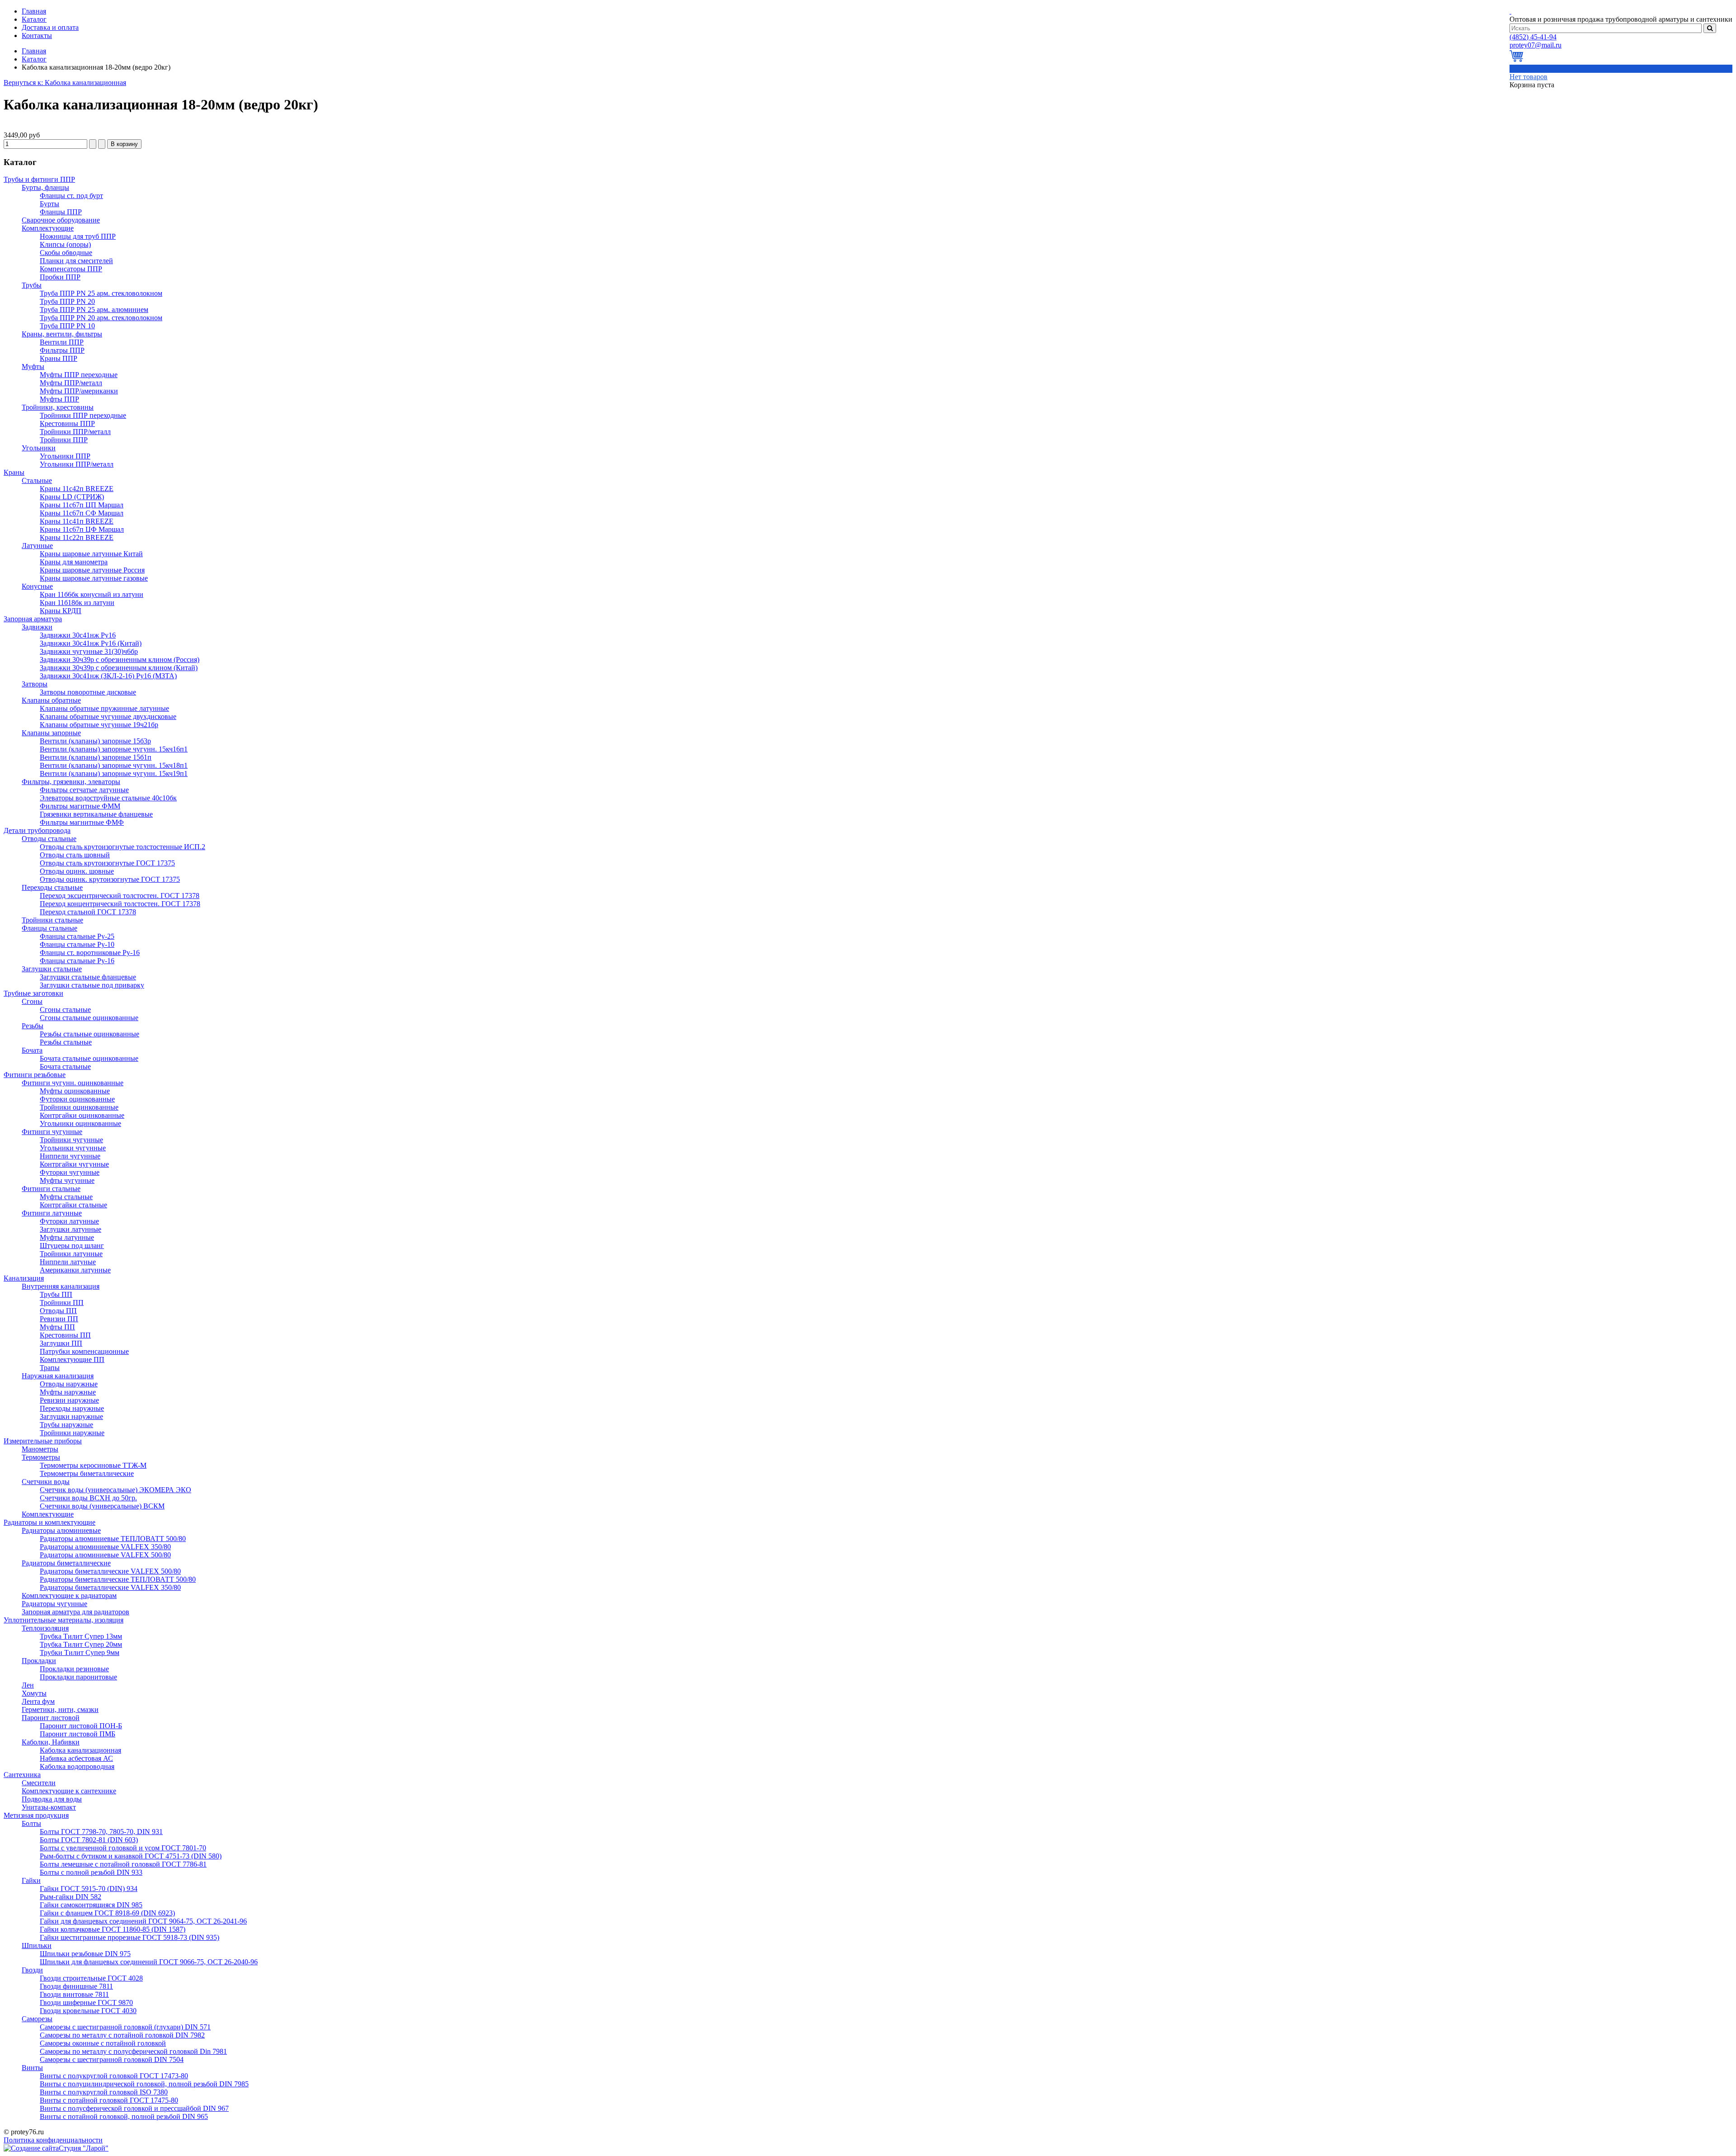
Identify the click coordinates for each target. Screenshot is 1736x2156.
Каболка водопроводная (77, 1766)
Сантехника (22, 1775)
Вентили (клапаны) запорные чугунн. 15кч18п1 (114, 765)
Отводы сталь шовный (75, 855)
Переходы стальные (52, 887)
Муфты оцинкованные (75, 1091)
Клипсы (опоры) (65, 244)
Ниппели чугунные (70, 1156)
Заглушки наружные (71, 1416)
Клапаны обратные (51, 700)
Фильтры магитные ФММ (80, 806)
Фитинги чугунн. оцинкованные (73, 1083)
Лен (28, 1685)
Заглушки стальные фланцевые (88, 977)
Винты (32, 2068)
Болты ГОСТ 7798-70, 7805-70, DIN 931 (101, 1832)
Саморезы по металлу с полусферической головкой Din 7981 (133, 2051)
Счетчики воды (46, 1482)
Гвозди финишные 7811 (76, 1986)
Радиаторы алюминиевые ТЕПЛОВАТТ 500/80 (113, 1539)
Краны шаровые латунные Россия (92, 570)
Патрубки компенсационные (84, 1351)
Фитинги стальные (51, 1189)
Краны (14, 472)
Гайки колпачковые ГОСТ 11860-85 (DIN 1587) (113, 1929)
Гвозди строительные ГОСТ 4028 (91, 1978)
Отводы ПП (58, 1311)
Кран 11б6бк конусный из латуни (92, 594)
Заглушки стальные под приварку (92, 985)
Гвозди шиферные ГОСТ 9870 (86, 2002)
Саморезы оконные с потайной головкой (103, 2043)
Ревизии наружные (69, 1400)
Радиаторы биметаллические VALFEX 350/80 (110, 1587)
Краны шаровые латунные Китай (91, 554)
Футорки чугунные (70, 1172)
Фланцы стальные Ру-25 (77, 936)
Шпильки (37, 1946)
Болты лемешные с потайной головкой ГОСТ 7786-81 (123, 1864)
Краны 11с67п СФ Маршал (82, 513)
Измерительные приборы (43, 1441)
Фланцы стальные (50, 928)
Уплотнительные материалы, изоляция (64, 1620)
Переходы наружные (72, 1408)
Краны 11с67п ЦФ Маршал (82, 529)
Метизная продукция (36, 1815)
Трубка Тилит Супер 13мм (81, 1636)
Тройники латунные (71, 1254)
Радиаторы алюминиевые (61, 1530)
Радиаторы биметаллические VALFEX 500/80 (110, 1571)
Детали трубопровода (37, 830)
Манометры (40, 1449)
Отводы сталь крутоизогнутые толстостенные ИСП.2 (123, 847)
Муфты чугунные (67, 1180)
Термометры (41, 1457)
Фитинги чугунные (52, 1132)
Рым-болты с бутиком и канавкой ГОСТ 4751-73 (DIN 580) (131, 1856)
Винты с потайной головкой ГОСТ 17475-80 (109, 2100)
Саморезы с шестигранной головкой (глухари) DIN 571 (125, 2027)
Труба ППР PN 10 (67, 326)
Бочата (32, 1050)
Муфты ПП (57, 1327)
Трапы (50, 1368)
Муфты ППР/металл (71, 383)
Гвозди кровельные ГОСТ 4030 (88, 2011)
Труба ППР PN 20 (67, 301)
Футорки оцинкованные (77, 1099)
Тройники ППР (64, 440)
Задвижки (37, 627)
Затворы (35, 684)
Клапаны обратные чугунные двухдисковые (108, 716)
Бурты (50, 204)
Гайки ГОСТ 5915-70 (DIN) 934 (89, 1889)
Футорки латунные (69, 1221)
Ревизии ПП (59, 1319)
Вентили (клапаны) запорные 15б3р (95, 741)
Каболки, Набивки (51, 1742)
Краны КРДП (61, 611)
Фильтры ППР (62, 350)
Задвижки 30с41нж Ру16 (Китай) (91, 643)
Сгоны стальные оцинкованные (89, 1018)
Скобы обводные (66, 253)
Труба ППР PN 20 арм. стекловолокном (101, 318)
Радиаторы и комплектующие (50, 1522)
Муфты (33, 366)
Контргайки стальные (73, 1205)
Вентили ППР (62, 342)
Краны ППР (59, 358)
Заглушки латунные (71, 1229)
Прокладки (39, 1661)
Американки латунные (75, 1270)
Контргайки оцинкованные (82, 1115)
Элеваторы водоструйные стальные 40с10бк (108, 798)
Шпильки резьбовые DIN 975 (85, 1954)
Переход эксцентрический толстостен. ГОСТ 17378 (120, 896)
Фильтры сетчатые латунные (84, 790)
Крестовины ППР (67, 423)
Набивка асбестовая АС (76, 1758)
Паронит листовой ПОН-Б (81, 1726)
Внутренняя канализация (61, 1286)
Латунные (37, 546)
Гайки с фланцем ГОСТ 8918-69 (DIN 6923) (107, 1913)
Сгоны (32, 1001)
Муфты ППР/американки (79, 391)
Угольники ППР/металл (77, 464)
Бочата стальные (65, 1066)
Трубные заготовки (33, 993)
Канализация (24, 1278)
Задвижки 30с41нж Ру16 (78, 635)
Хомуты (34, 1693)
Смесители (39, 1783)
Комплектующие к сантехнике (69, 1791)
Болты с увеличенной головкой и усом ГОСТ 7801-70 (123, 1848)
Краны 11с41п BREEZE (77, 521)
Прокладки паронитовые (78, 1677)
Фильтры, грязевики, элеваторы (71, 782)
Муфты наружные (68, 1392)
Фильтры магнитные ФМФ (82, 822)
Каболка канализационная (80, 1750)
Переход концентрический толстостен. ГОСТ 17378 (120, 904)
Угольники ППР (65, 456)
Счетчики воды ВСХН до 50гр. (88, 1498)
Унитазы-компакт (49, 1807)
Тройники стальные (52, 920)
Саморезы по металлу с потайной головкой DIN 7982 (122, 2035)
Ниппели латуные (68, 1262)
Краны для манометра (74, 562)
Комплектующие (48, 228)
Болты (31, 1823)
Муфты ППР (59, 399)
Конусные (37, 586)
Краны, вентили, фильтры (62, 334)
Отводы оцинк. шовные (77, 871)
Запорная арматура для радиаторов (75, 1612)
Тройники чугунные (71, 1140)
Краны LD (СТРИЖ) (72, 497)
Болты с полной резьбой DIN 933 (91, 1872)
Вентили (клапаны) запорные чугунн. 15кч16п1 (114, 749)
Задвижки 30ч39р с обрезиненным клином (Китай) (119, 668)
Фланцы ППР (61, 212)
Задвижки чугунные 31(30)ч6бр (89, 651)
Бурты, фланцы (45, 187)
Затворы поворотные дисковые (88, 692)
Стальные (37, 480)
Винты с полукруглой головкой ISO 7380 (104, 2092)
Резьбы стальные (66, 1042)
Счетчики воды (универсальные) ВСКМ (102, 1506)
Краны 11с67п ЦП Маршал (82, 505)
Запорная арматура (33, 619)
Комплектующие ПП (72, 1359)
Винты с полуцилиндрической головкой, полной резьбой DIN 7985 (144, 2084)
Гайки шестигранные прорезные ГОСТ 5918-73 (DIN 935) (130, 1937)
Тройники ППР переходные (83, 415)
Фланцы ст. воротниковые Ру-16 (90, 953)
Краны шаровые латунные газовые (94, 578)
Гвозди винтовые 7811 (74, 1994)
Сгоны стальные (65, 1009)
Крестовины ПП (65, 1335)
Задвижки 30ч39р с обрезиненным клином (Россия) (120, 660)
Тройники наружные (72, 1433)
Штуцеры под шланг (72, 1246)
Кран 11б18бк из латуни (77, 603)
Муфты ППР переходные (79, 375)
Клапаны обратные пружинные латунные (104, 708)
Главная (34, 51)
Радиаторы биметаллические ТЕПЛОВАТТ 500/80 (118, 1579)
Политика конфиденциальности (53, 2140)
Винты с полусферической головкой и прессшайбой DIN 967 (134, 2108)
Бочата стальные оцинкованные (89, 1058)
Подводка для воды (52, 1799)
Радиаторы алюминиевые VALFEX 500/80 (105, 1555)
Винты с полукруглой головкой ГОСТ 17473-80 (114, 2076)
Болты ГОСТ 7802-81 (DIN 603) (89, 1840)
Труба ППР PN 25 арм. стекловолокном (101, 293)
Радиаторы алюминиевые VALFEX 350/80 (105, 1547)
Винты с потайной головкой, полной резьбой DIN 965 (124, 2116)
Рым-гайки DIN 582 (71, 1897)
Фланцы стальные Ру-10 (77, 944)
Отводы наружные (69, 1384)
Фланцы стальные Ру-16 (77, 961)
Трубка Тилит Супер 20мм (81, 1644)
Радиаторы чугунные (54, 1604)
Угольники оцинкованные (80, 1123)
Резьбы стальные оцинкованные (90, 1034)
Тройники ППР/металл (75, 432)
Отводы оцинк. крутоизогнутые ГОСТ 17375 (110, 879)
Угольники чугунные (73, 1148)
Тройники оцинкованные (79, 1107)
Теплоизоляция (45, 1628)
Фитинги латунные (52, 1213)
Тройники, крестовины (58, 407)
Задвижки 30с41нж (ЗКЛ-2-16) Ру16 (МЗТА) (108, 676)
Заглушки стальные (52, 969)
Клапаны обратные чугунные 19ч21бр (99, 725)
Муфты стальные (66, 1197)
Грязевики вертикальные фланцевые (96, 814)
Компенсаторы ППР (71, 269)
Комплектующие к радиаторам (69, 1596)
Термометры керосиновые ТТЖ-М (93, 1465)
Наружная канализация (58, 1376)
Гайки (31, 1880)
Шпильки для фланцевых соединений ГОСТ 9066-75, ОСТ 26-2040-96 (149, 1962)
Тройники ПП (62, 1303)
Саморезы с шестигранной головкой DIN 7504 (112, 2059)
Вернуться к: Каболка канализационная (65, 83)
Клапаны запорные (51, 733)
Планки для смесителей (76, 261)
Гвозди (32, 1970)
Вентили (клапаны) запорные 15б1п (96, 757)
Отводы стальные (49, 839)
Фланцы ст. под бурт (71, 196)
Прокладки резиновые (74, 1669)
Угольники (39, 448)
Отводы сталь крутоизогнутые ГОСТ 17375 (107, 863)
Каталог (34, 59)
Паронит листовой (51, 1718)
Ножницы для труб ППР (78, 236)
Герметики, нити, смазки (60, 1709)
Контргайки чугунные (74, 1164)
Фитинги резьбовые (35, 1075)
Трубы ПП (56, 1294)
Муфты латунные (67, 1237)
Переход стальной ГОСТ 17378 (88, 912)
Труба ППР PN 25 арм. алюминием (94, 310)
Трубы (32, 285)
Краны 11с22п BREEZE (77, 537)
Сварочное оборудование (61, 220)
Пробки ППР (60, 277)
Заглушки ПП (61, 1343)
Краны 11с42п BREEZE (77, 489)
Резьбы (33, 1026)
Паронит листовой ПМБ (78, 1734)
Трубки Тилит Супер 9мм (80, 1652)
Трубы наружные (66, 1425)
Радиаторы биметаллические (66, 1563)
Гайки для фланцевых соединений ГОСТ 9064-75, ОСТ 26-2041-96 (143, 1921)
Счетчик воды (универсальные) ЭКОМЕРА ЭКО (116, 1490)
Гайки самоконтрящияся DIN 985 (91, 1905)
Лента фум (38, 1701)
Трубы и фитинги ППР (39, 179)
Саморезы (37, 2019)
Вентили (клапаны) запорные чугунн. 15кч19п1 (114, 773)
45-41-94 (1533, 37)
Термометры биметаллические (87, 1473)
